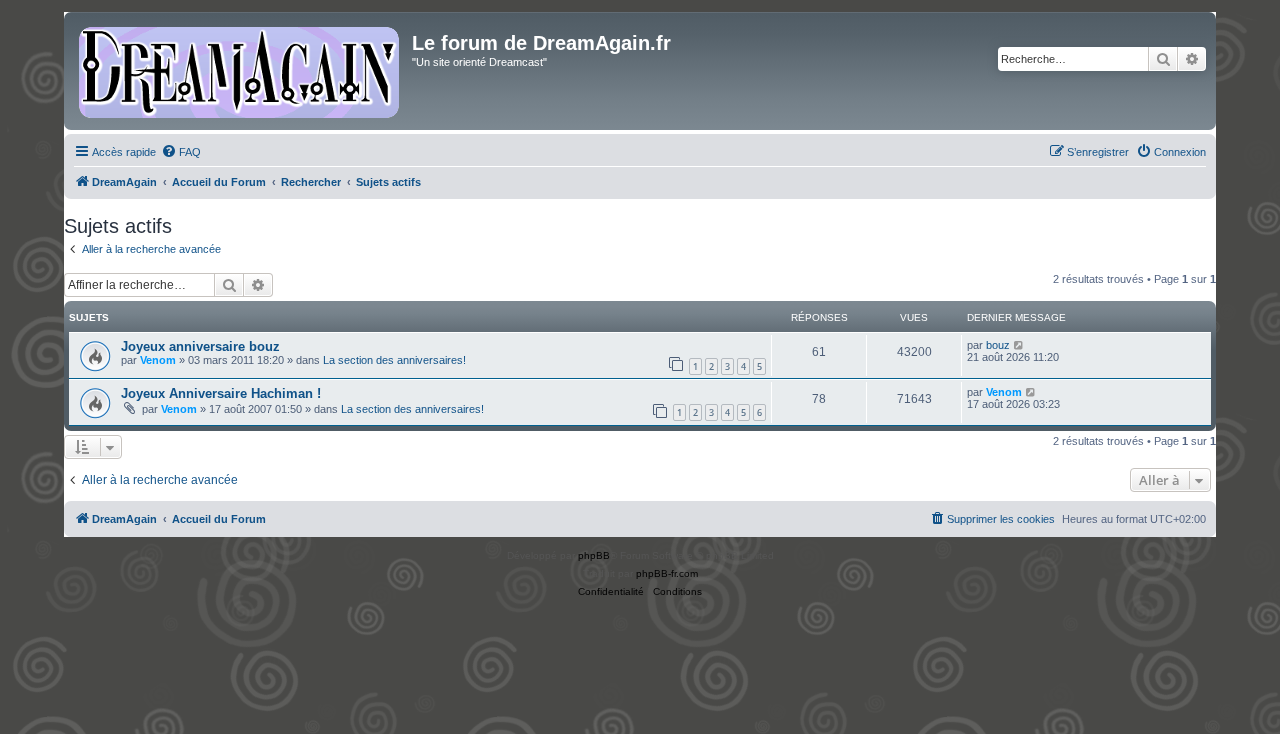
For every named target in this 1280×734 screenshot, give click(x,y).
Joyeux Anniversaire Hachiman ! (221, 393)
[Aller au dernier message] (1019, 345)
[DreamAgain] (240, 71)
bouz (998, 345)
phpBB (594, 555)
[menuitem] (181, 152)
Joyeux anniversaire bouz (200, 346)
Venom (158, 360)
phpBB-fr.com (667, 573)
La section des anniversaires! (394, 360)
